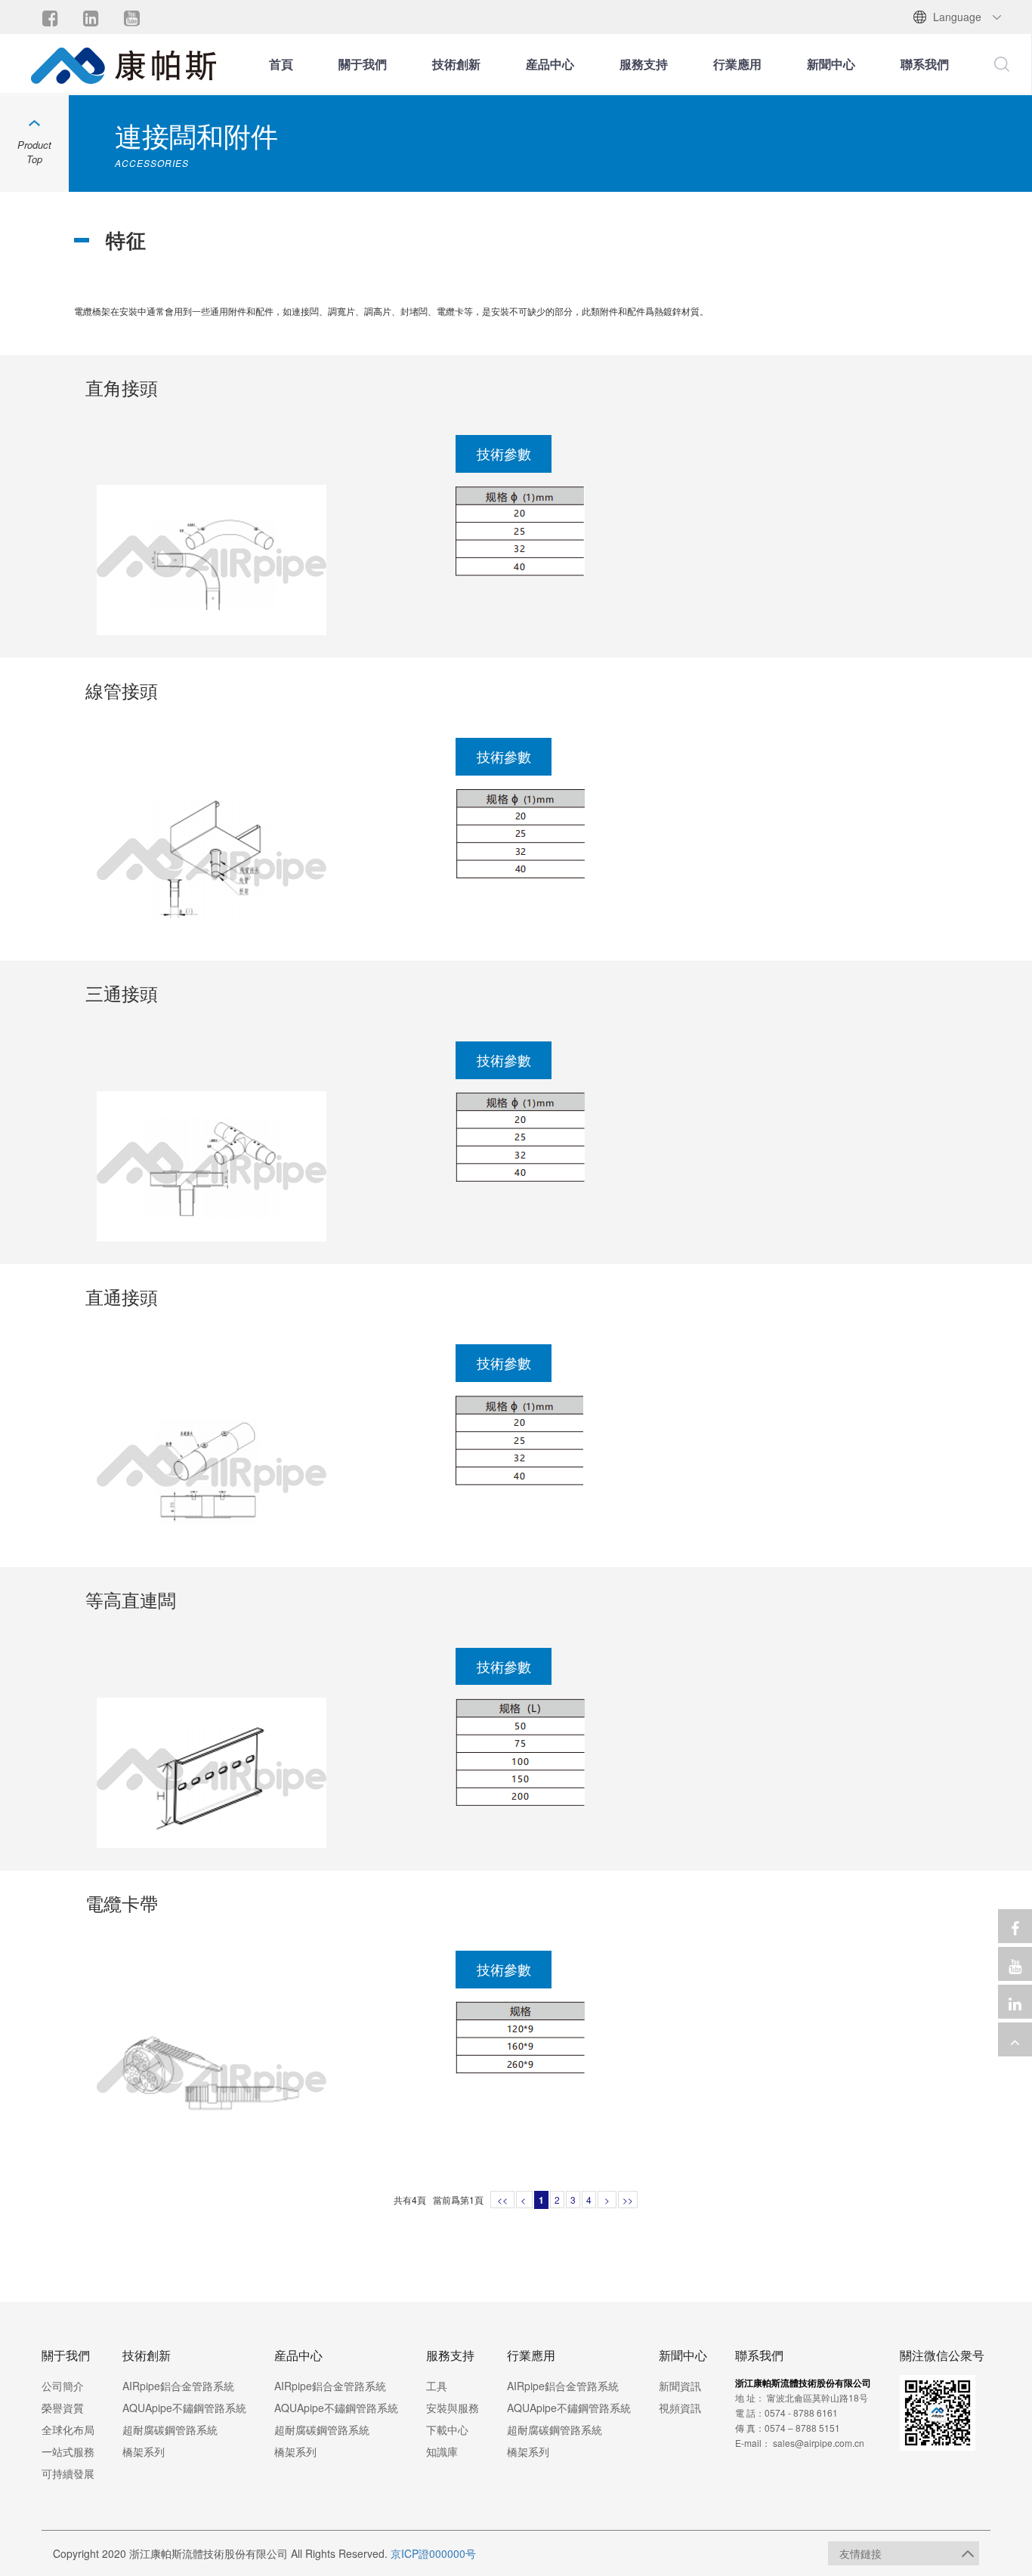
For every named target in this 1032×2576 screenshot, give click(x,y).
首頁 (281, 64)
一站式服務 (68, 2451)
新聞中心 (831, 64)
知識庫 (442, 2451)
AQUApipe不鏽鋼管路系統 (184, 2408)
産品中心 (550, 64)
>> (628, 2200)
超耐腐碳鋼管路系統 (170, 2429)
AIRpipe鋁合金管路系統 (178, 2386)
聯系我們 (925, 64)
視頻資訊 (680, 2408)
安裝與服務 (453, 2408)
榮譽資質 (63, 2408)
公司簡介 (63, 2386)
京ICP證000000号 (433, 2553)
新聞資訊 (680, 2386)
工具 (437, 2386)
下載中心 (447, 2429)
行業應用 (737, 64)
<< (502, 2200)
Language (957, 17)
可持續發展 (68, 2473)
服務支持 (644, 64)
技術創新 (456, 64)
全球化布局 (68, 2429)
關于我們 (363, 64)
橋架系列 (144, 2451)
